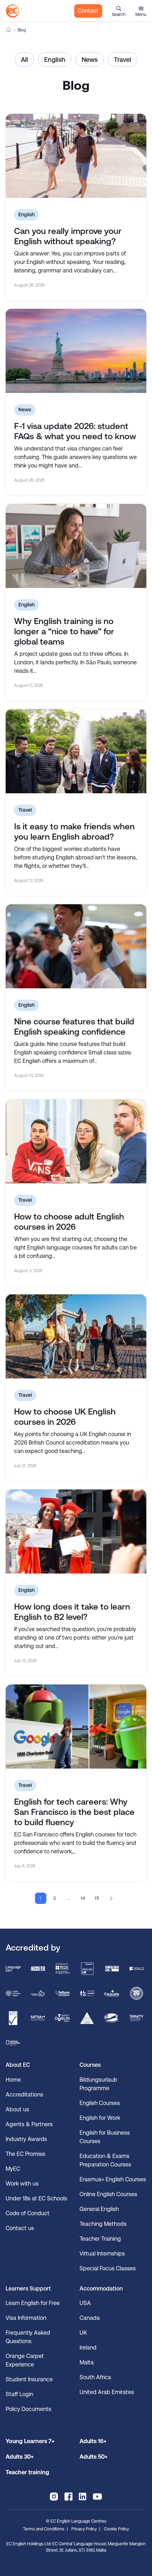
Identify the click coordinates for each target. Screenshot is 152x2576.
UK (83, 2333)
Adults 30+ (20, 2457)
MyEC (13, 2169)
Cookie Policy (116, 2529)
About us (17, 2109)
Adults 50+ (93, 2457)
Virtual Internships (102, 2254)
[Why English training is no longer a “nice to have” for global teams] (76, 546)
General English (99, 2209)
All (24, 60)
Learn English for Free (33, 2303)
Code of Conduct (28, 2213)
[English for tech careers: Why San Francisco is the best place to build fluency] (76, 1727)
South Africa (95, 2377)
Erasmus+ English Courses (113, 2179)
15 (97, 1898)
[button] (119, 11)
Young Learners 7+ (30, 2441)
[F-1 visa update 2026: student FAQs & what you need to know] (76, 351)
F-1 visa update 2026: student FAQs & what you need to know (75, 431)
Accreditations (24, 2095)
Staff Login (19, 2394)
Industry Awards (26, 2139)
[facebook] (68, 2496)
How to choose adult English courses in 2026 (69, 1222)
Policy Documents (28, 2409)
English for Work (100, 2118)
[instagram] (54, 2496)
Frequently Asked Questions (28, 2337)
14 (83, 1898)
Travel (122, 60)
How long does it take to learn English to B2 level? (72, 1612)
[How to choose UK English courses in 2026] (76, 1336)
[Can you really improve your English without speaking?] (76, 156)
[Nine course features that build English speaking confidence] (76, 946)
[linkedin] (83, 2496)
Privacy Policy (84, 2529)
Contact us (20, 2228)
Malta (87, 2362)
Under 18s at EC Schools (36, 2198)
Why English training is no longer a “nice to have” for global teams (64, 631)
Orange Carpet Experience (25, 2360)
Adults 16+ (93, 2441)
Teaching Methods (103, 2224)
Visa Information (26, 2318)
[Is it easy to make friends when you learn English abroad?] (76, 751)
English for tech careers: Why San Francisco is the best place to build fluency (74, 1812)
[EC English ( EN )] (12, 11)
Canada (90, 2318)
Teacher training (27, 2472)
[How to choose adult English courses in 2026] (76, 1141)
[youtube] (97, 2496)
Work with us (22, 2184)
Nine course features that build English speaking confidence (74, 1027)
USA (85, 2303)
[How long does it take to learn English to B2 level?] (76, 1531)
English (55, 60)
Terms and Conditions (44, 2529)
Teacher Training (100, 2239)
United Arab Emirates (107, 2392)
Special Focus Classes (108, 2268)
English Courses (100, 2103)
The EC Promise (25, 2154)
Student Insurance (29, 2379)
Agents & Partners (29, 2124)
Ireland (88, 2348)
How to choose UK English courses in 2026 (65, 1417)
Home (8, 30)
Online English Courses (108, 2194)
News (90, 60)
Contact (88, 11)
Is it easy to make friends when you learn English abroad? (74, 832)
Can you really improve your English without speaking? (68, 236)
